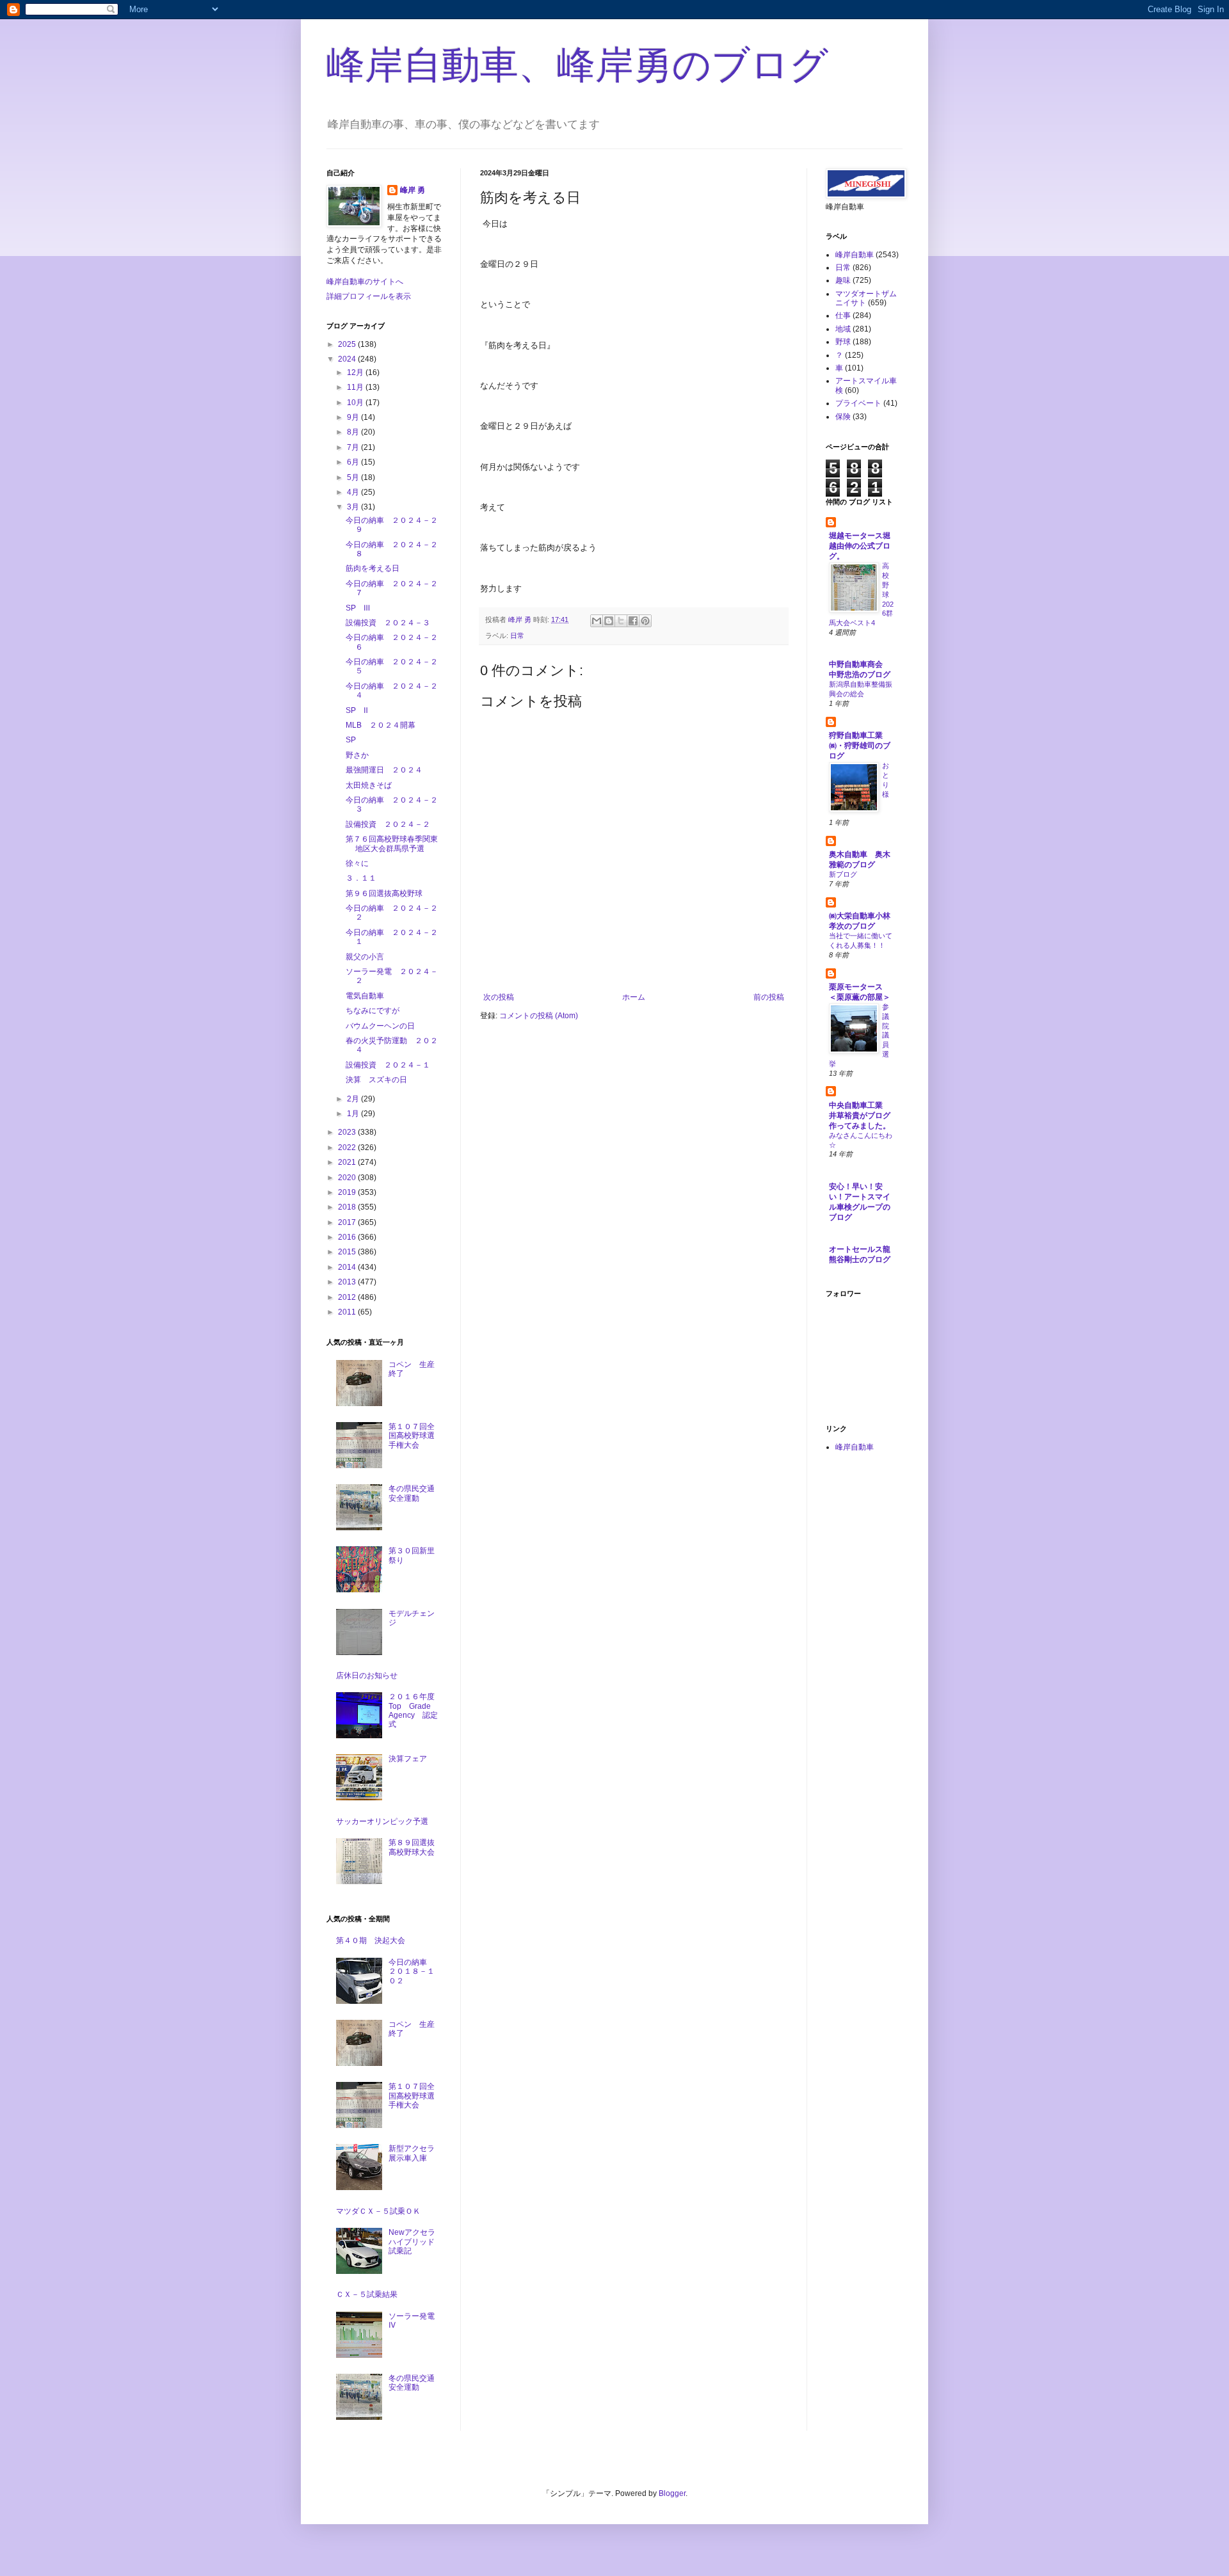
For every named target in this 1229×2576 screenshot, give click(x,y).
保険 (843, 417)
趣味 (843, 280)
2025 (348, 344)
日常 (517, 636)
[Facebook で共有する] (633, 621)
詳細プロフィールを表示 (369, 296)
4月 (354, 492)
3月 (354, 507)
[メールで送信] (597, 621)
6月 (354, 462)
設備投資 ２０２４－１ (388, 1065)
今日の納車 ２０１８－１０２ (412, 1972)
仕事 (843, 316)
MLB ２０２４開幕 (381, 725)
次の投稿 (499, 997)
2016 (348, 1237)
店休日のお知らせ (367, 1676)
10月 (356, 403)
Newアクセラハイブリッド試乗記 (412, 2242)
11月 (356, 387)
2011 (348, 1312)
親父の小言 (365, 957)
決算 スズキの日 (376, 1080)
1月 (354, 1114)
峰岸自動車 (855, 255)
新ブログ (843, 874)
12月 (356, 372)
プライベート (858, 403)
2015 (348, 1252)
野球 (843, 342)
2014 (348, 1267)
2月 (354, 1099)
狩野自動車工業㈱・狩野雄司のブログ (860, 746)
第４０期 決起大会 (371, 1940)
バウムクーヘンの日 (380, 1026)
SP (351, 740)
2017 (348, 1222)
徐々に (357, 863)
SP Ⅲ (358, 608)
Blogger (672, 2493)
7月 (354, 447)
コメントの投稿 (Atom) (539, 1016)
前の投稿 (769, 997)
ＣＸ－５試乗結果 (367, 2294)
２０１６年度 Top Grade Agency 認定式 (415, 1710)
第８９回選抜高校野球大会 (412, 1847)
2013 (348, 1282)
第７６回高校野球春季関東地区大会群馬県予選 (392, 844)
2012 (348, 1297)
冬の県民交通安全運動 (412, 1493)
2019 (348, 1192)
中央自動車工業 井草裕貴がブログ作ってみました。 (860, 1116)
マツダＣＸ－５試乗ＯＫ (378, 2211)
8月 (354, 432)
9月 (354, 417)
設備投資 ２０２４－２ (388, 824)
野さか (357, 755)
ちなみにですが (373, 1011)
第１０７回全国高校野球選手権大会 (412, 1436)
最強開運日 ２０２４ (384, 770)
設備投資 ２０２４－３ (388, 623)
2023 (348, 1132)
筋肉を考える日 (373, 568)
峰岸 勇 (413, 190)
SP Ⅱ (357, 710)
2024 (348, 359)
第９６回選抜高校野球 (384, 893)
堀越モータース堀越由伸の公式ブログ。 (860, 546)
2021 (348, 1162)
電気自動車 (365, 996)
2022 (348, 1148)
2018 (348, 1207)
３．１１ (361, 878)
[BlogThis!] (609, 621)
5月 (354, 477)
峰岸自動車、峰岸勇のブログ (577, 65)
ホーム (634, 997)
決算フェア (408, 1759)
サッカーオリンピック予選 (382, 1821)
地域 (843, 329)
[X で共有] (621, 621)
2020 (348, 1178)
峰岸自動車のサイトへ (365, 282)
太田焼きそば (369, 785)
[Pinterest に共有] (645, 621)
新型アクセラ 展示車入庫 (415, 2153)
